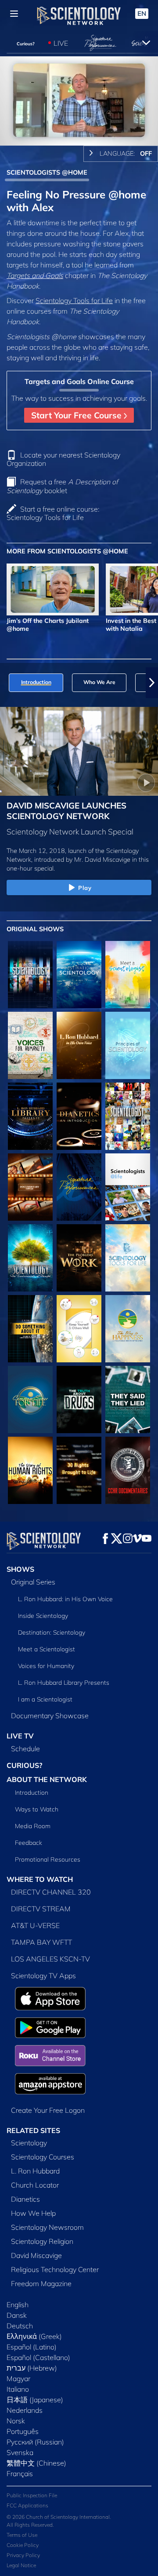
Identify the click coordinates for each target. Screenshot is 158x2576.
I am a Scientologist (45, 1699)
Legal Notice (21, 2565)
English (18, 2305)
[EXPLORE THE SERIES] (30, 975)
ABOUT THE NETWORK (47, 1779)
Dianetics (25, 2199)
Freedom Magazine (41, 2283)
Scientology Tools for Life (74, 300)
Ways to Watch (37, 1809)
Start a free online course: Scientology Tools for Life (53, 513)
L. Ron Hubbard (35, 2171)
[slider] (79, 126)
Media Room (33, 1826)
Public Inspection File (32, 2495)
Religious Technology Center (55, 2269)
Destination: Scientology (52, 1632)
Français (20, 2474)
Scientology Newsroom (47, 2227)
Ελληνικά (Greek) (34, 2336)
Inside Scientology (43, 1616)
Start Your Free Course (77, 415)
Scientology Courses (43, 2157)
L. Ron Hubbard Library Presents (64, 1683)
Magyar (18, 2378)
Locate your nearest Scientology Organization (63, 459)
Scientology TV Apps (43, 1976)
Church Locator (35, 2185)
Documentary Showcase (50, 1716)
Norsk (16, 2421)
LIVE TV (20, 1736)
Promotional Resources (48, 1859)
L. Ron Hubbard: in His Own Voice (65, 1599)
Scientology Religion (42, 2241)
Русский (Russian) (35, 2442)
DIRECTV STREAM (41, 1909)
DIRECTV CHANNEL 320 (51, 1892)
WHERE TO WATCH (40, 1879)
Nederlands (25, 2410)
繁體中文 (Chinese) (36, 2463)
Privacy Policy (23, 2555)
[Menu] (14, 14)
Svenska (20, 2452)
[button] (6, 683)
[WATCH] (128, 1045)
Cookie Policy (23, 2545)
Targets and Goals (35, 275)
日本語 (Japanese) (35, 2400)
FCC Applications (27, 2505)
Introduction (32, 1793)
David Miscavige (36, 2255)
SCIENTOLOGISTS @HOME (47, 172)
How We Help (33, 2213)
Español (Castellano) (38, 2357)
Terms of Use (22, 2535)
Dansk (17, 2315)
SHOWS (20, 1569)
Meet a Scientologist (47, 1649)
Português (23, 2431)
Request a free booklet (62, 486)
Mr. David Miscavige (102, 860)
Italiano (18, 2389)
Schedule (25, 1749)
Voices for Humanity (46, 1666)
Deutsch (20, 2326)
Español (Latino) (32, 2347)
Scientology (29, 2143)
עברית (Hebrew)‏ (32, 2368)
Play (85, 888)
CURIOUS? (24, 1765)
